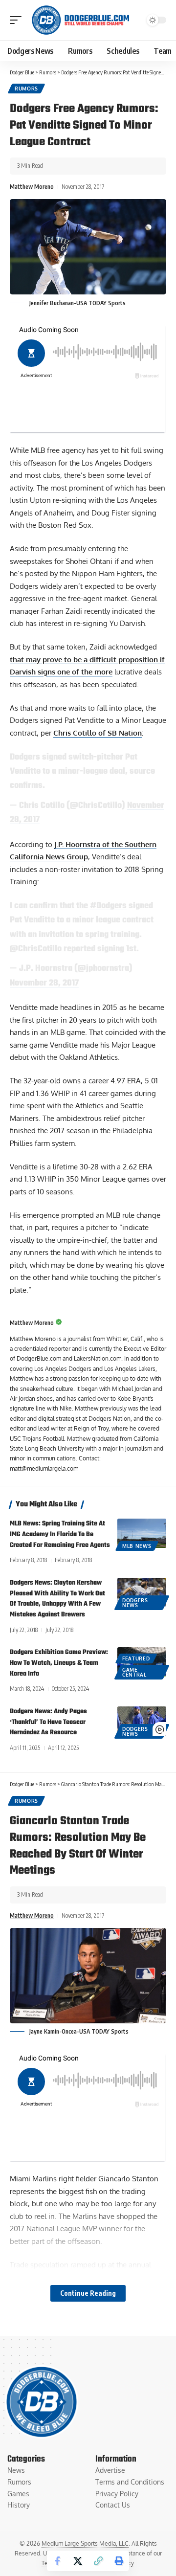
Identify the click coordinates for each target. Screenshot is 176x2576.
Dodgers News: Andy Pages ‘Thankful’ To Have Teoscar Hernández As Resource (48, 1722)
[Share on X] (78, 2561)
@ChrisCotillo (36, 949)
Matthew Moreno (32, 187)
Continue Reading (88, 2293)
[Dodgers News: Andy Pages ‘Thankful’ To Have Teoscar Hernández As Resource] (142, 1721)
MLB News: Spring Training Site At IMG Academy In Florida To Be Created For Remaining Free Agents (60, 1534)
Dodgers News (135, 1603)
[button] (18, 20)
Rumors (26, 89)
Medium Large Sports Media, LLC (85, 2543)
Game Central (134, 1672)
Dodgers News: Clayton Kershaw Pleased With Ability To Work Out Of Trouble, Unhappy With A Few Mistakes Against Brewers (57, 1599)
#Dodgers (108, 906)
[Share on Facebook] (57, 2561)
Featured (136, 1658)
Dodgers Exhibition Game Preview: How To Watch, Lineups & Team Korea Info (59, 1663)
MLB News (137, 1546)
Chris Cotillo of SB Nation (98, 733)
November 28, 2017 (44, 983)
